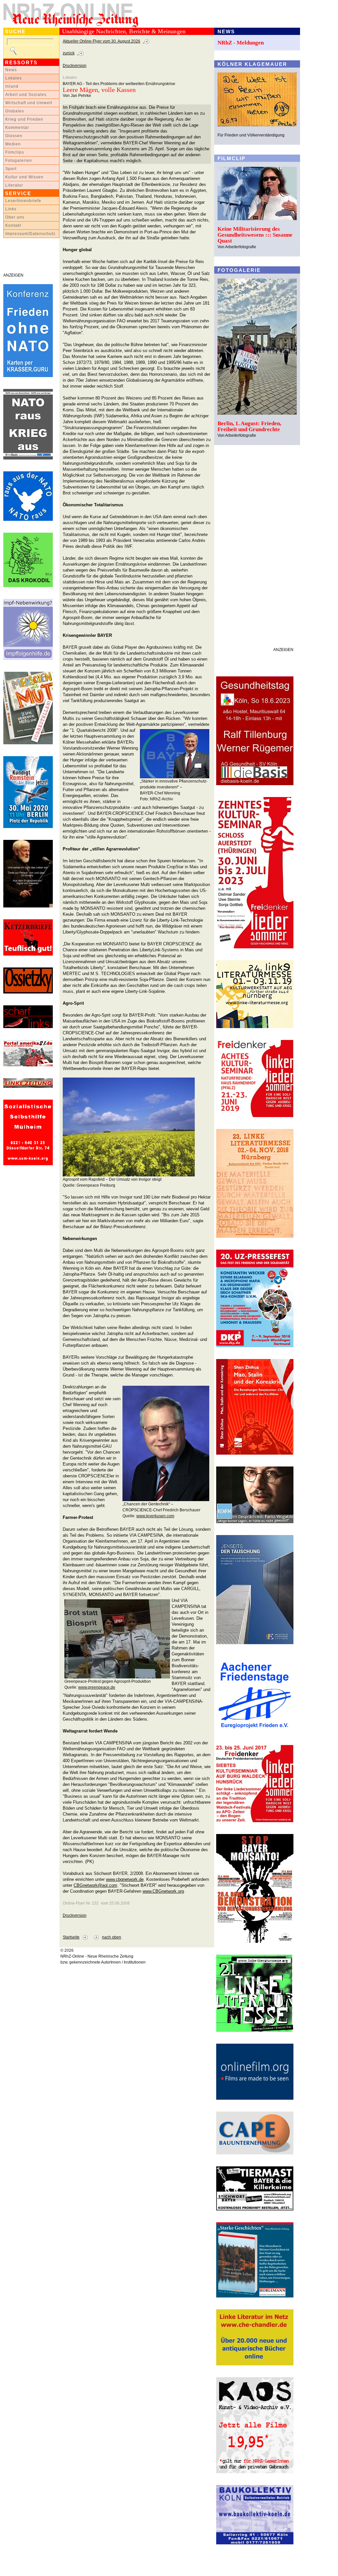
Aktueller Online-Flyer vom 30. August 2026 (101, 41)
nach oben (112, 1937)
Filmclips (15, 152)
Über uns (15, 217)
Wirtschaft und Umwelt (29, 103)
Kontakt (13, 225)
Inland (12, 86)
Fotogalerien (19, 161)
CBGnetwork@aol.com (95, 1885)
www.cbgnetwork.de (125, 1879)
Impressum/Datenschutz (30, 234)
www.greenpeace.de (97, 1687)
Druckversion (75, 66)
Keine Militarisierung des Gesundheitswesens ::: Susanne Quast (255, 235)
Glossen (14, 136)
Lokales (14, 78)
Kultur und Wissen (24, 177)
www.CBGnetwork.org (163, 1891)
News (11, 70)
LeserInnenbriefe (23, 201)
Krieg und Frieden (24, 119)
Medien (13, 144)
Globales (15, 111)
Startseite (71, 1937)
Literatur (14, 185)
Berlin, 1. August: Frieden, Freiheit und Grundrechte (249, 426)
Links (11, 209)
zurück (69, 53)
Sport (11, 169)
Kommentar (17, 128)
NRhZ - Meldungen (241, 43)
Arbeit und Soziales (26, 95)
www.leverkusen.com (155, 1516)
